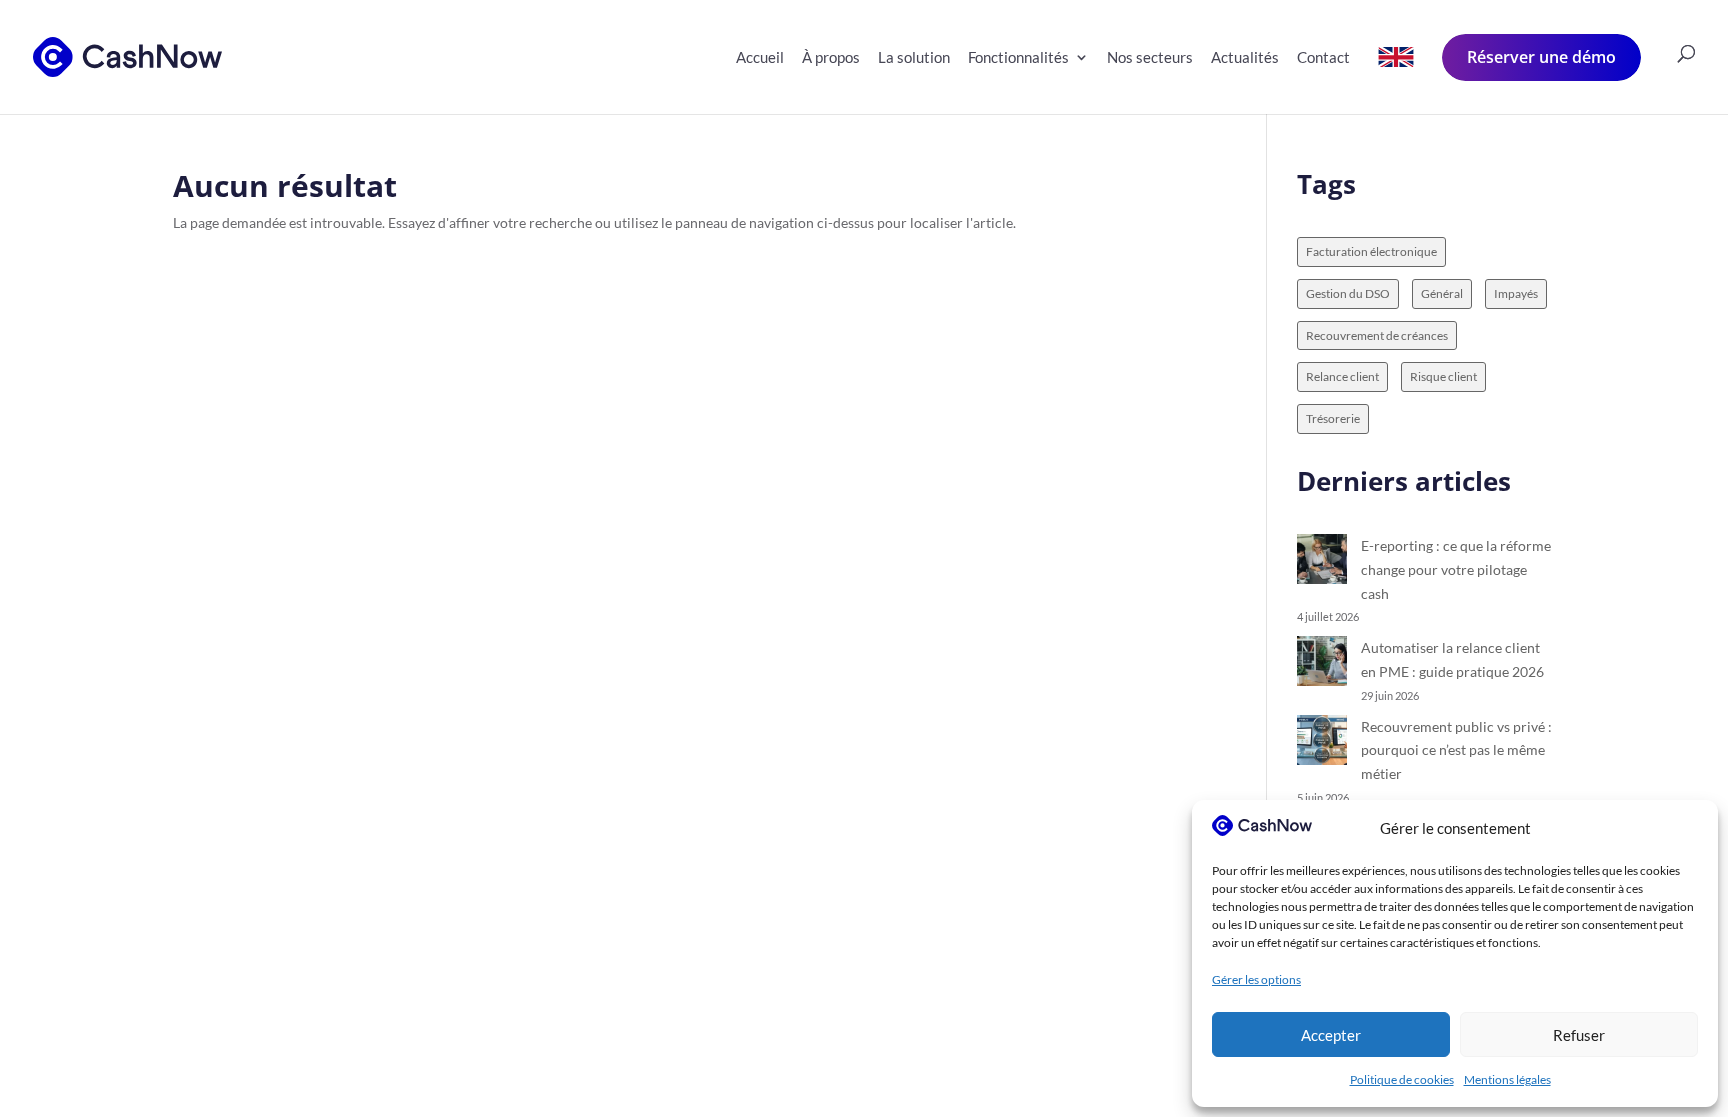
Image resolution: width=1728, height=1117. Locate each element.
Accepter (1331, 1035)
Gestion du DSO (1348, 293)
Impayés (1516, 293)
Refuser (1579, 1035)
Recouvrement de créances (1377, 335)
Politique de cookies (1402, 1079)
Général (1442, 293)
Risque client (1443, 376)
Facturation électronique (1371, 251)
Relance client (1342, 376)
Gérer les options (1256, 979)
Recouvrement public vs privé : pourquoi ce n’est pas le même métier (1456, 750)
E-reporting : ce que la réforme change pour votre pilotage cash (1456, 569)
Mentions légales (1507, 1079)
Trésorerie (1333, 418)
